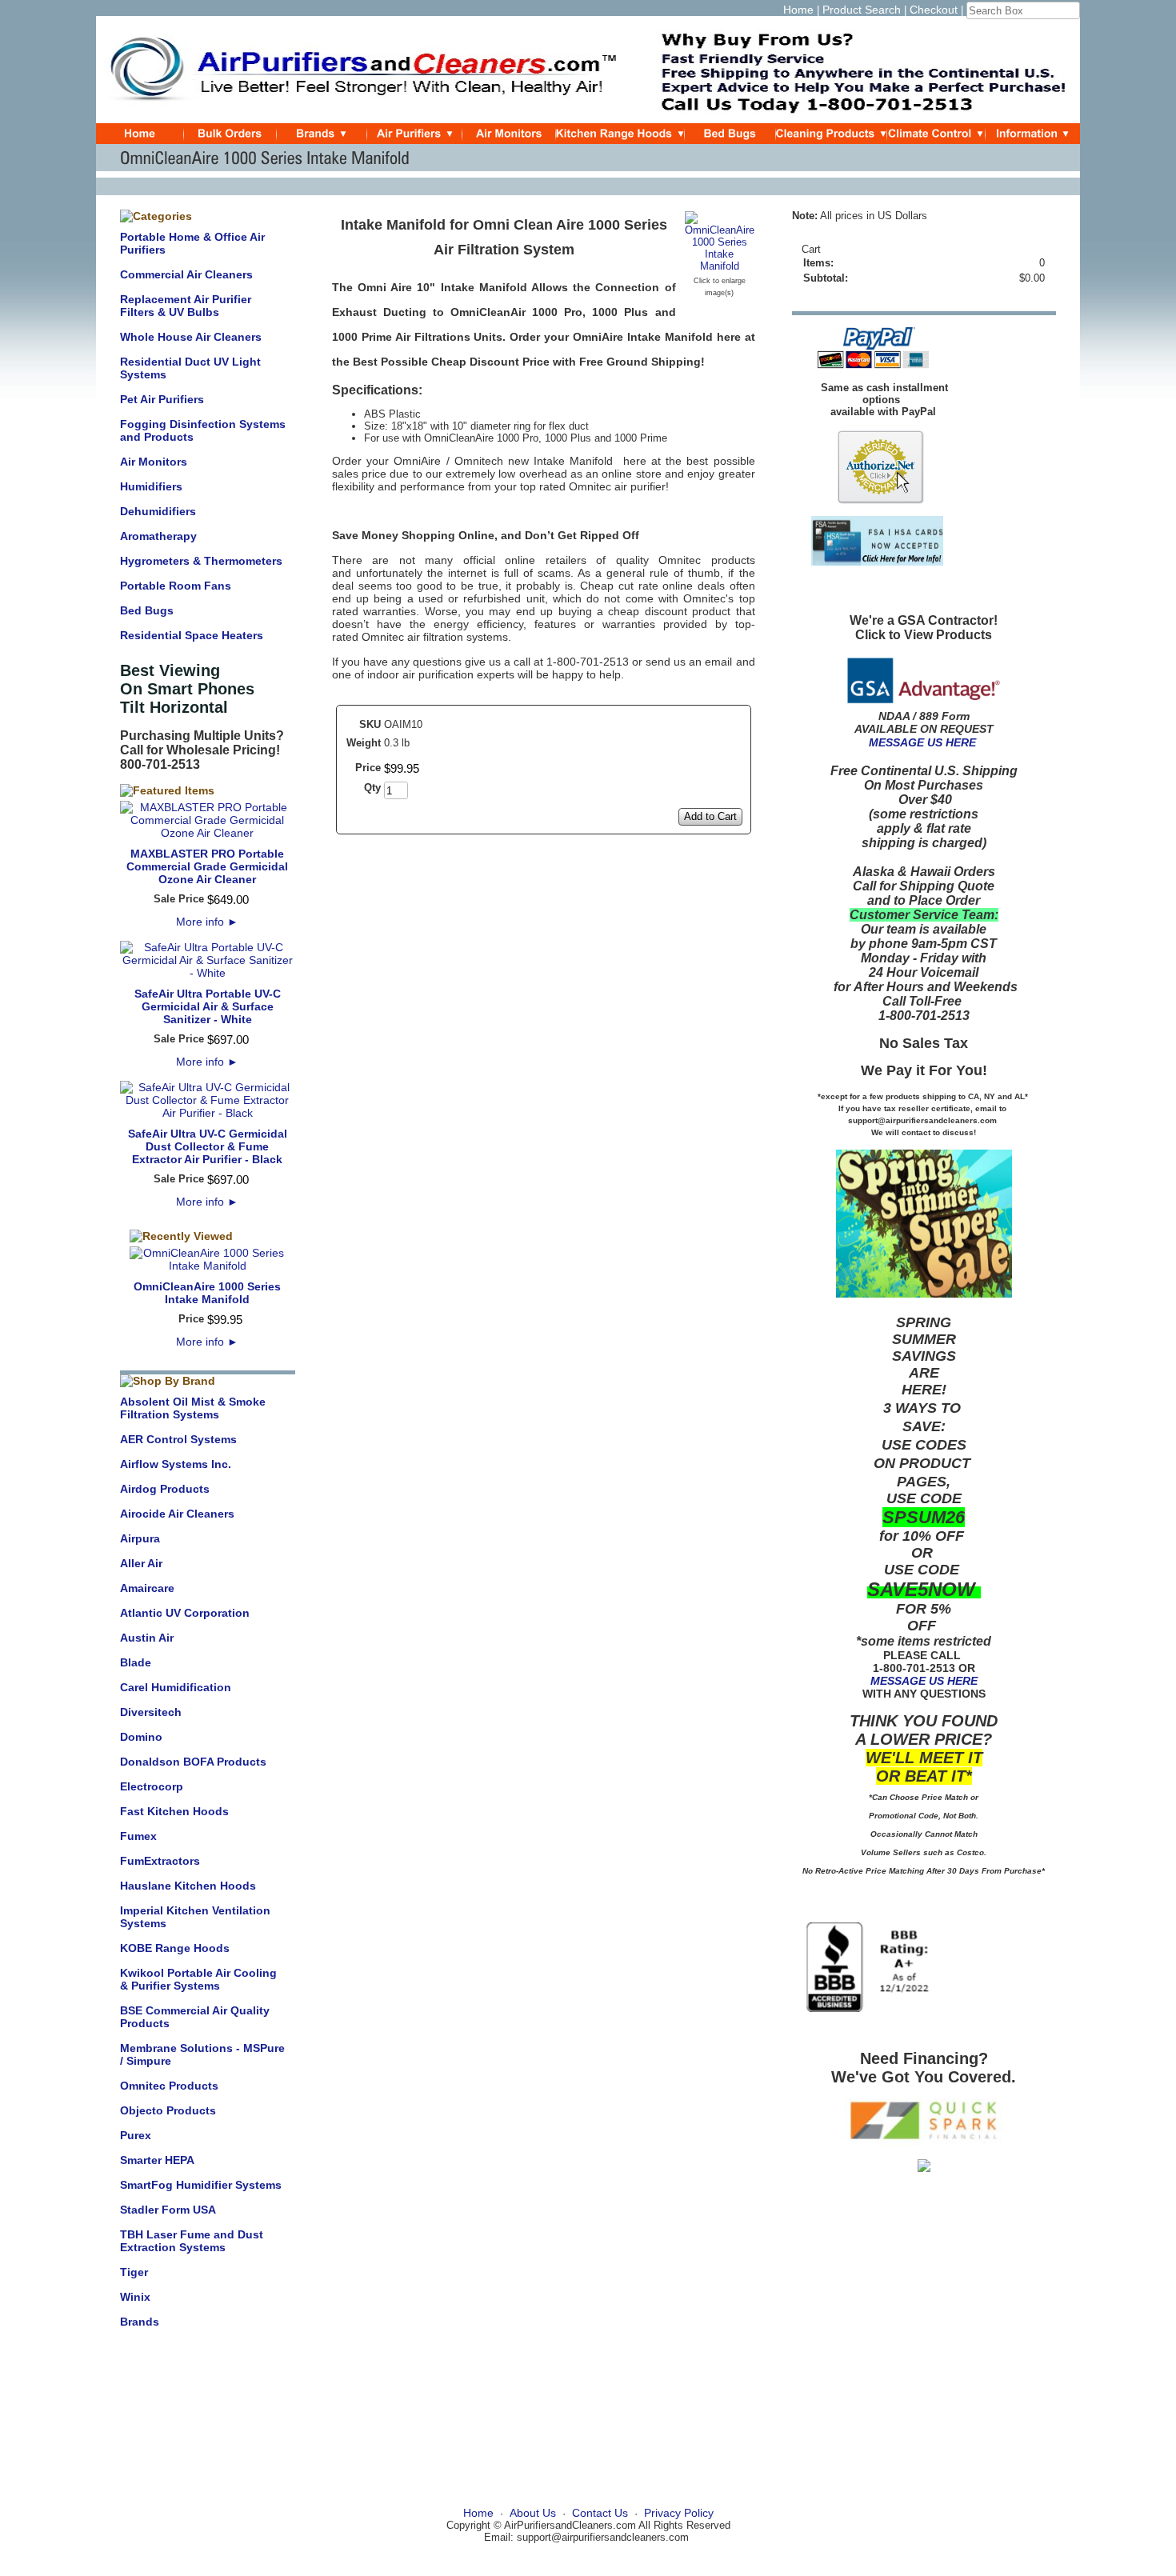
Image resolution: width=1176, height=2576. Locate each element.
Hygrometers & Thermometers (201, 561)
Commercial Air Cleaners (186, 274)
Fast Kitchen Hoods (174, 1811)
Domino (141, 1737)
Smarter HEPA (157, 2160)
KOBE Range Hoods (175, 1948)
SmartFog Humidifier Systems (201, 2185)
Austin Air (147, 1638)
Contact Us (600, 2513)
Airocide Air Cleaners (177, 1514)
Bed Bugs (147, 610)
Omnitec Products (169, 2086)
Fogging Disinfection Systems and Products (203, 430)
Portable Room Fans (176, 586)
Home (798, 10)
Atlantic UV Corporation (185, 1613)
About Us (533, 2513)
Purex (136, 2135)
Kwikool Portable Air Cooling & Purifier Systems (198, 1979)
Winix (135, 2297)
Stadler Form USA (168, 2210)
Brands (140, 2322)
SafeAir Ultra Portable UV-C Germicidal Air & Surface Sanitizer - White (208, 1006)
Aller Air (141, 1563)
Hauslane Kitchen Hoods (188, 1886)
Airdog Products (165, 1489)
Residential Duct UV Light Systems (190, 368)
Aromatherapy (158, 536)
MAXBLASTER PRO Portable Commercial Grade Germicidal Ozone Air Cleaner (207, 866)
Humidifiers (151, 486)
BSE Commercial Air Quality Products (195, 2017)
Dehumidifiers (158, 511)
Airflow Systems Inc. (176, 1464)
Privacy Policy (679, 2513)
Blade (136, 1662)
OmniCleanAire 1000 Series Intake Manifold (207, 1293)
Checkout (934, 10)
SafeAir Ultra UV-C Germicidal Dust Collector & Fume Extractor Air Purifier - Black (208, 1146)
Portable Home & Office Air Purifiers (192, 243)
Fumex (138, 1836)
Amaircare (147, 1588)
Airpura (140, 1538)
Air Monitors (154, 462)
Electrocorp (152, 1786)
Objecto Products (168, 2110)
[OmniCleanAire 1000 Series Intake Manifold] (720, 266)
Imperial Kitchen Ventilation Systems (195, 1917)
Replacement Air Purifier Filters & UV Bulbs (186, 306)
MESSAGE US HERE (922, 742)
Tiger (134, 2272)
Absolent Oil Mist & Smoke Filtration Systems (193, 1408)
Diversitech (151, 1712)
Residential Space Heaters (192, 635)
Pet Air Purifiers (162, 399)
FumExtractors (160, 1861)
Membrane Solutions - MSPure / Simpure (202, 2054)
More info (207, 922)
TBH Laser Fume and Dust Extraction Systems (192, 2241)
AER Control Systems (178, 1439)
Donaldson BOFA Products (193, 1762)
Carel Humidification (176, 1687)
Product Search (862, 10)
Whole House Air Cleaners (191, 337)
